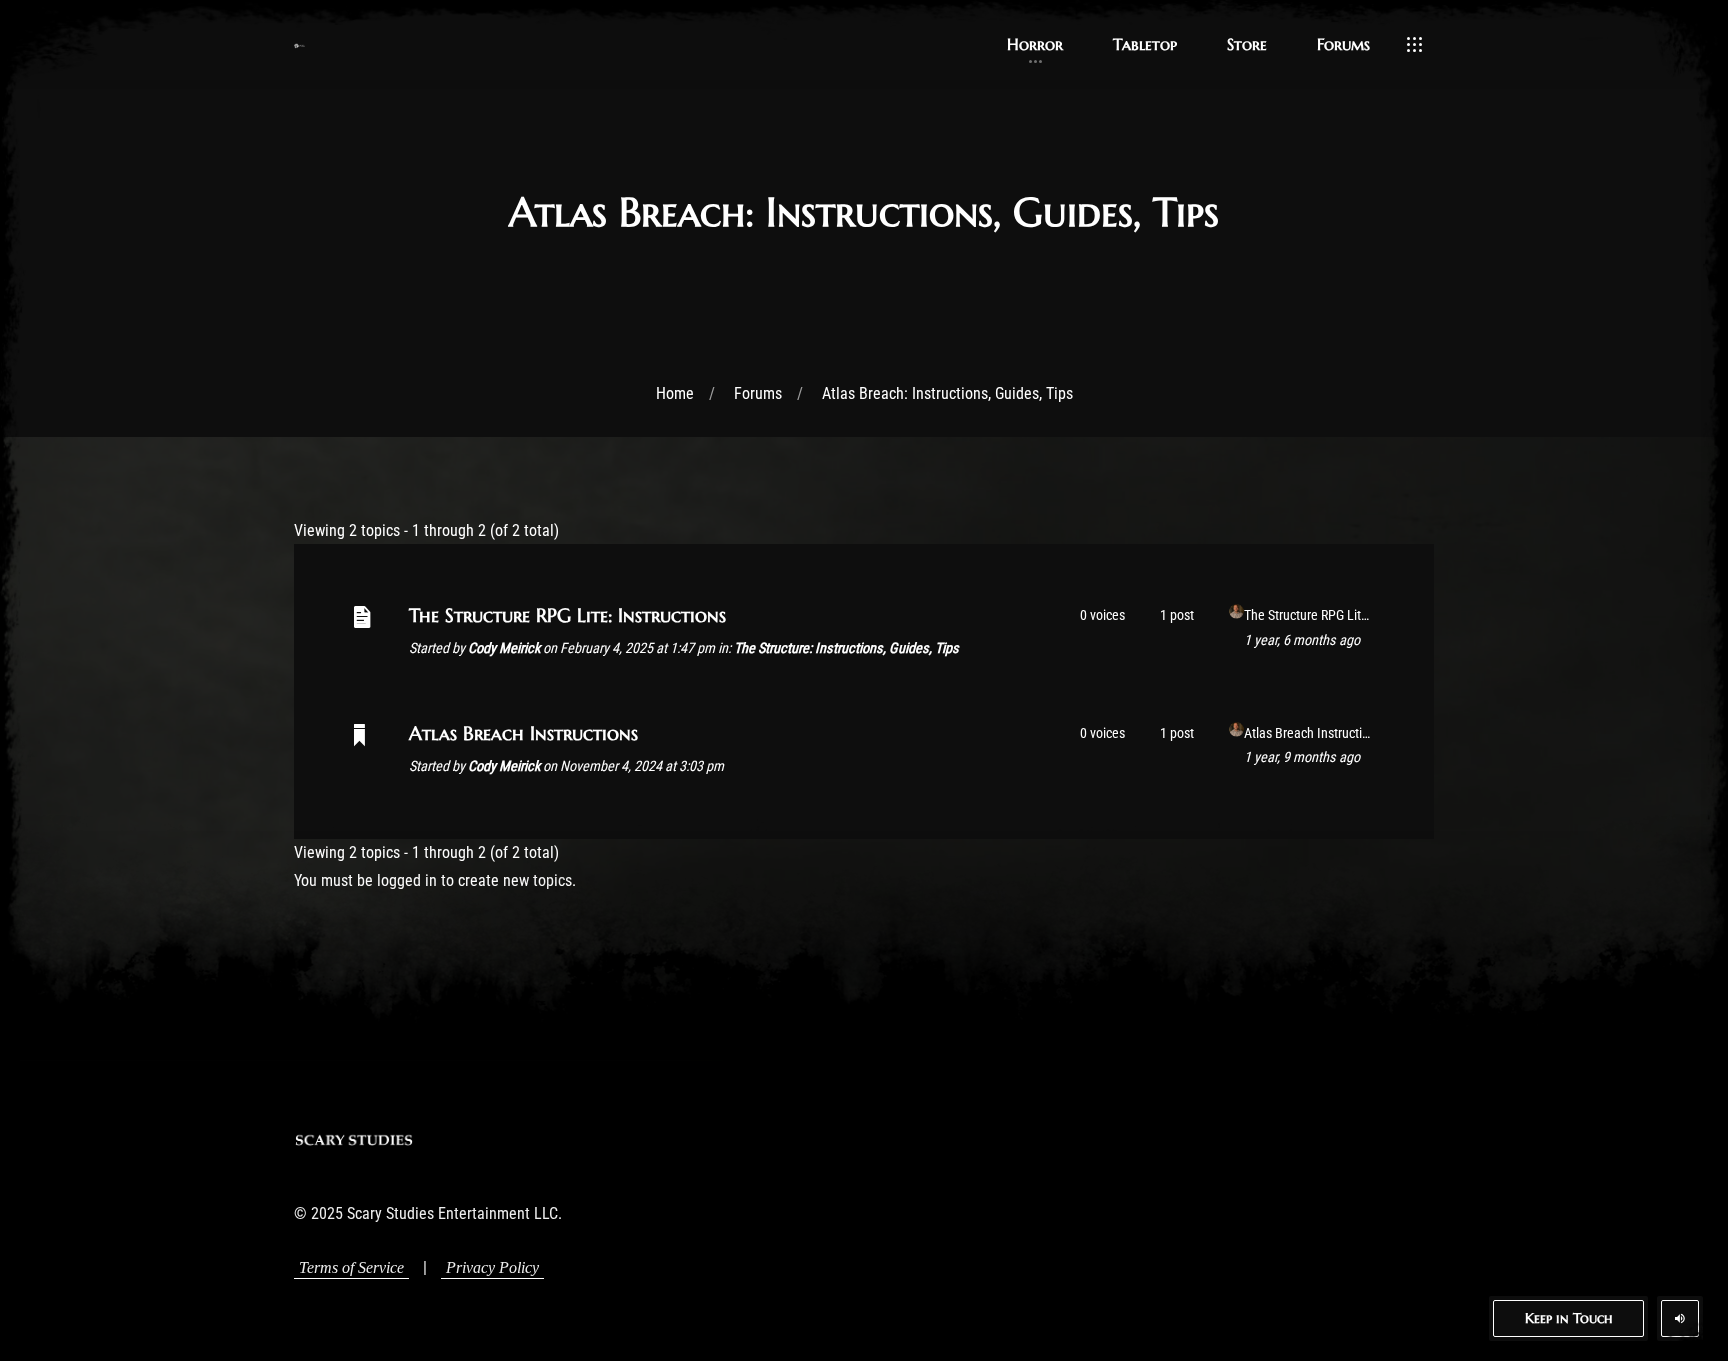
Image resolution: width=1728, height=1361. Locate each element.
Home (675, 393)
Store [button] (1247, 44)
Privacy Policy (492, 1267)
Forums (758, 393)
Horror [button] (1035, 44)
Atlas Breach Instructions (523, 733)
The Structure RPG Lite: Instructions (567, 615)
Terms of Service (351, 1267)
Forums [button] (1343, 44)
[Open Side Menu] (1414, 45)
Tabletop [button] (1145, 44)
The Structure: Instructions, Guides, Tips (846, 648)
